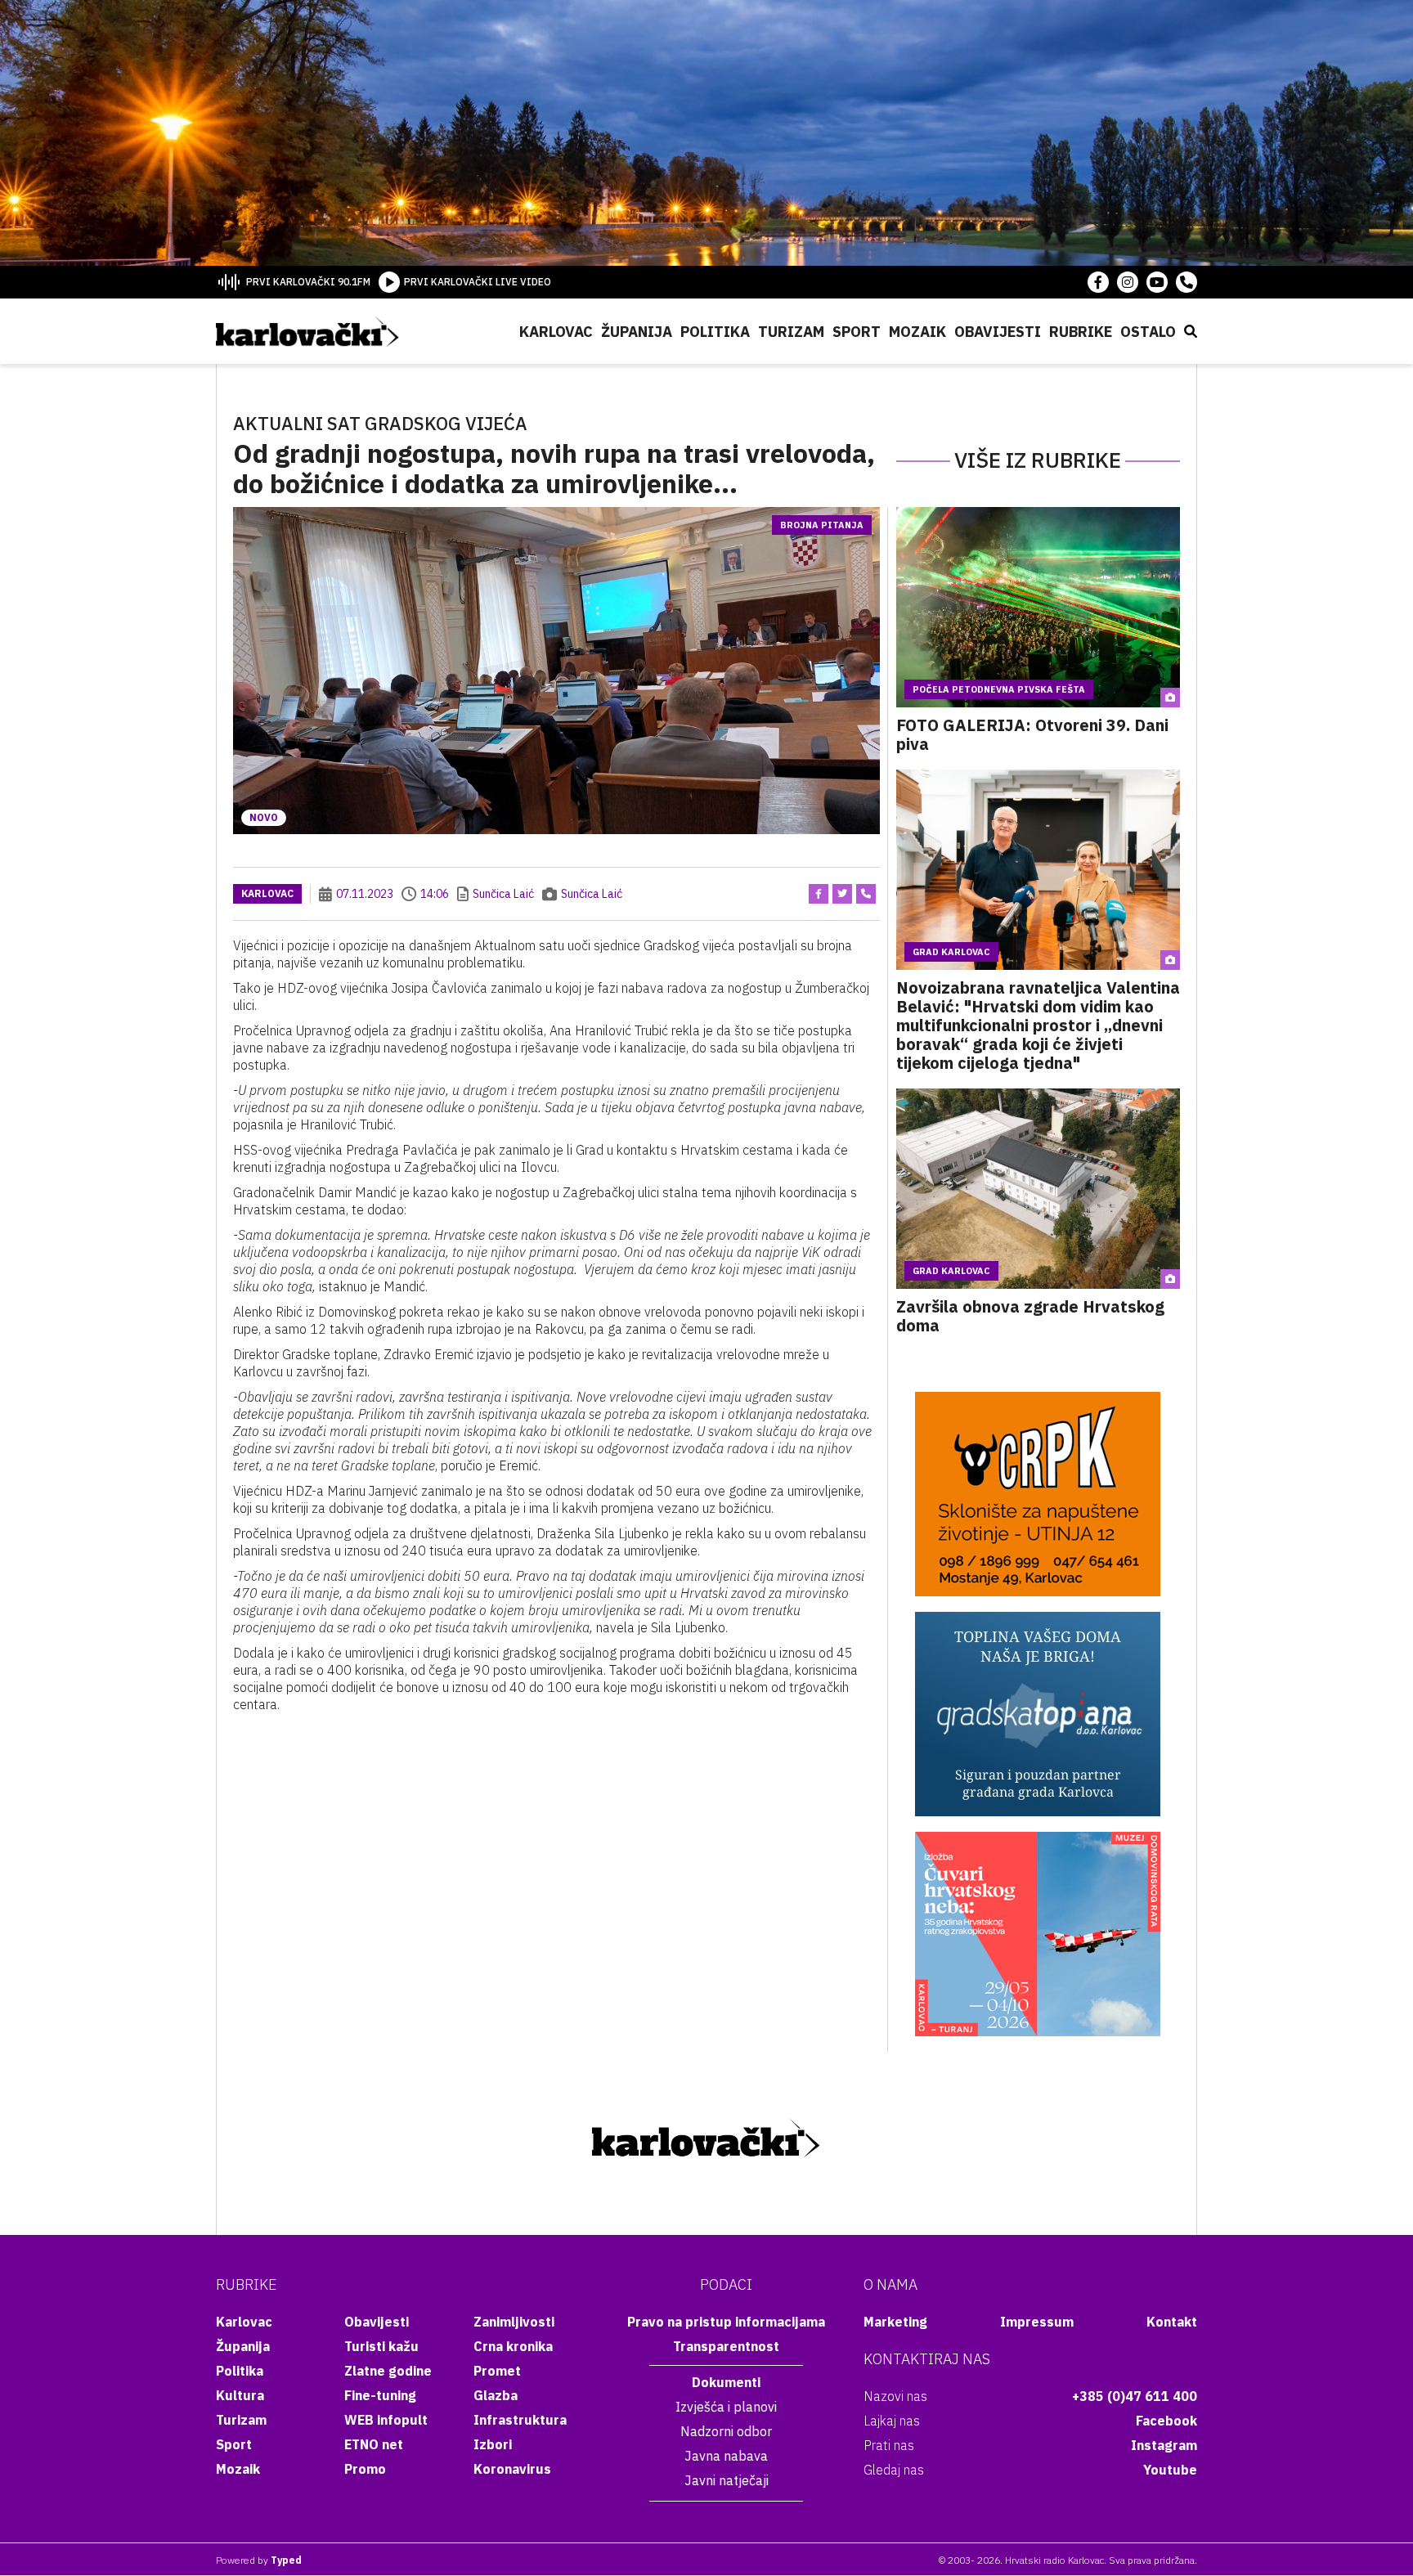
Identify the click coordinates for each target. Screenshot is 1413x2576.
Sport (857, 332)
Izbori (493, 2444)
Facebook (1166, 2421)
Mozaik (917, 332)
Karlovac (556, 332)
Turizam (791, 332)
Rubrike (1081, 332)
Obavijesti (998, 332)
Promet (497, 2371)
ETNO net (374, 2444)
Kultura (240, 2395)
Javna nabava (726, 2456)
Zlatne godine (388, 2371)
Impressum (1037, 2322)
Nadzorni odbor (726, 2431)
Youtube (1170, 2470)
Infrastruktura (520, 2420)
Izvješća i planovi (726, 2407)
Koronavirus (512, 2469)
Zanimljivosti (514, 2322)
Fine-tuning (380, 2395)
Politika (715, 332)
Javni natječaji (727, 2480)
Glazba (496, 2395)
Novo (264, 817)
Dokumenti (726, 2382)
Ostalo (1148, 332)
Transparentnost (726, 2346)
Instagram (1164, 2445)
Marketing (895, 2322)
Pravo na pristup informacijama (726, 2322)
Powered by (259, 2560)
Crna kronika (513, 2346)
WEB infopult (386, 2420)
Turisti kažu (381, 2346)
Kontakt (1172, 2322)
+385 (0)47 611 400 (1135, 2396)
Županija (637, 332)
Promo (365, 2469)
